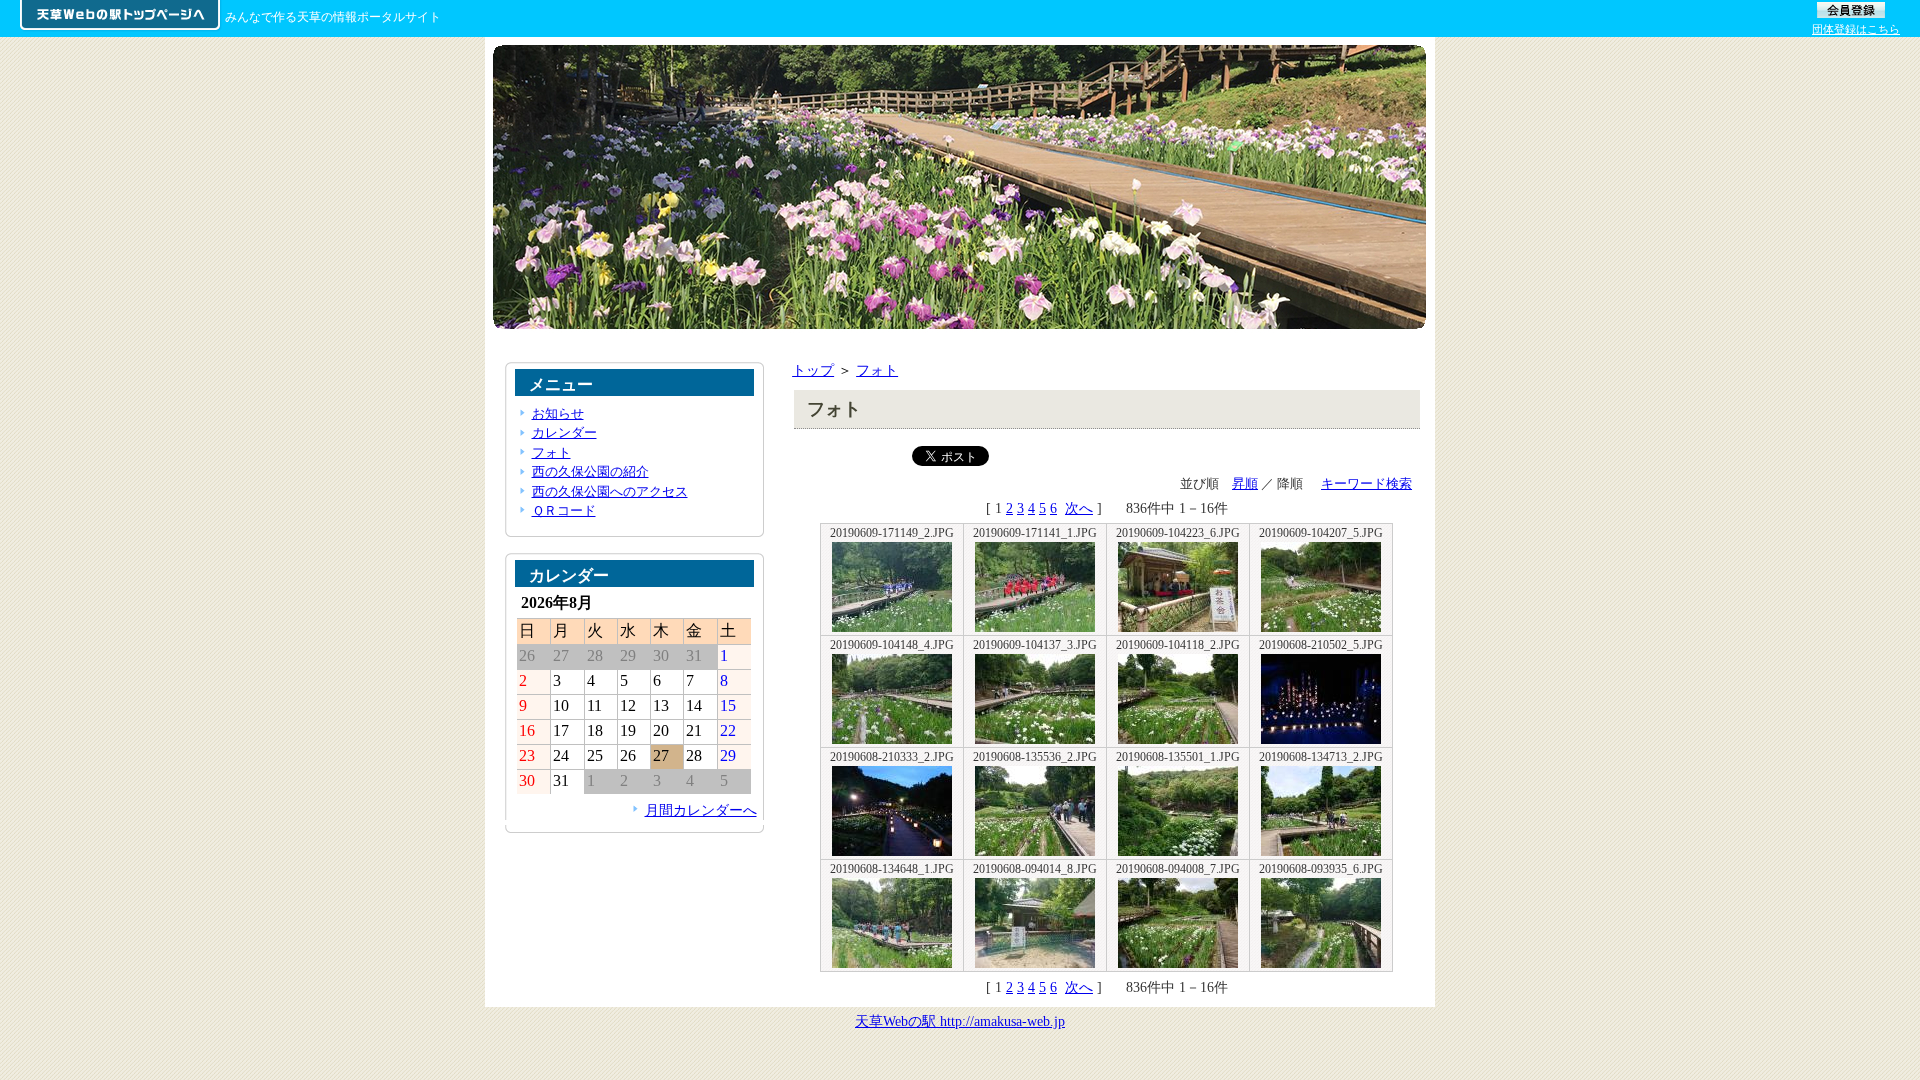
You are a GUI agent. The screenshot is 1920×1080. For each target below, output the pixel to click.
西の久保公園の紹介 (590, 471)
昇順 (1245, 483)
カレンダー (564, 432)
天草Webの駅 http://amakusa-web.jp (960, 1021)
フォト (877, 370)
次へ (1079, 508)
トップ (813, 370)
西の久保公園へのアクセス (610, 491)
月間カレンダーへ (701, 810)
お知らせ (558, 413)
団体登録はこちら (1856, 29)
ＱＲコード (564, 510)
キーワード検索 (1366, 483)
